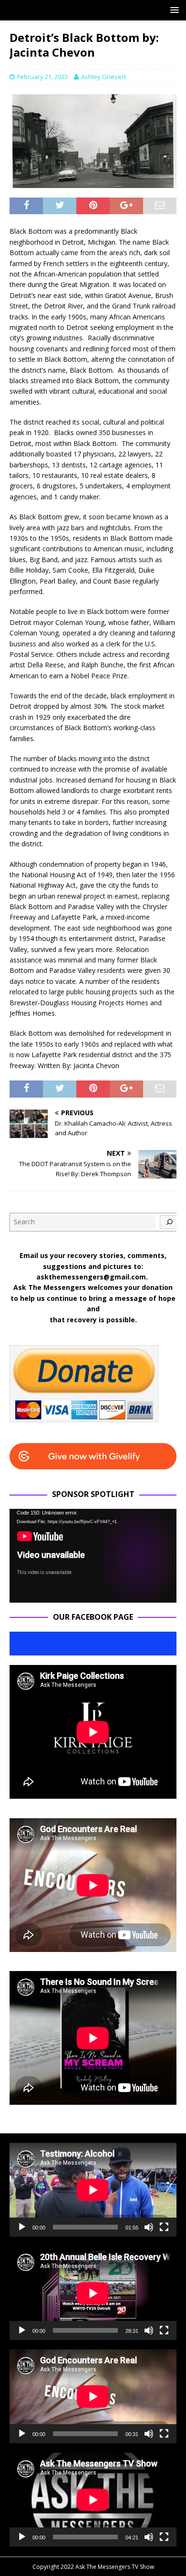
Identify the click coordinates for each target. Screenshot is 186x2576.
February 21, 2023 (42, 77)
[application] (93, 1556)
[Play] (22, 2227)
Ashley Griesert (103, 77)
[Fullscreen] (164, 2227)
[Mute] (149, 2227)
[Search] (169, 1222)
